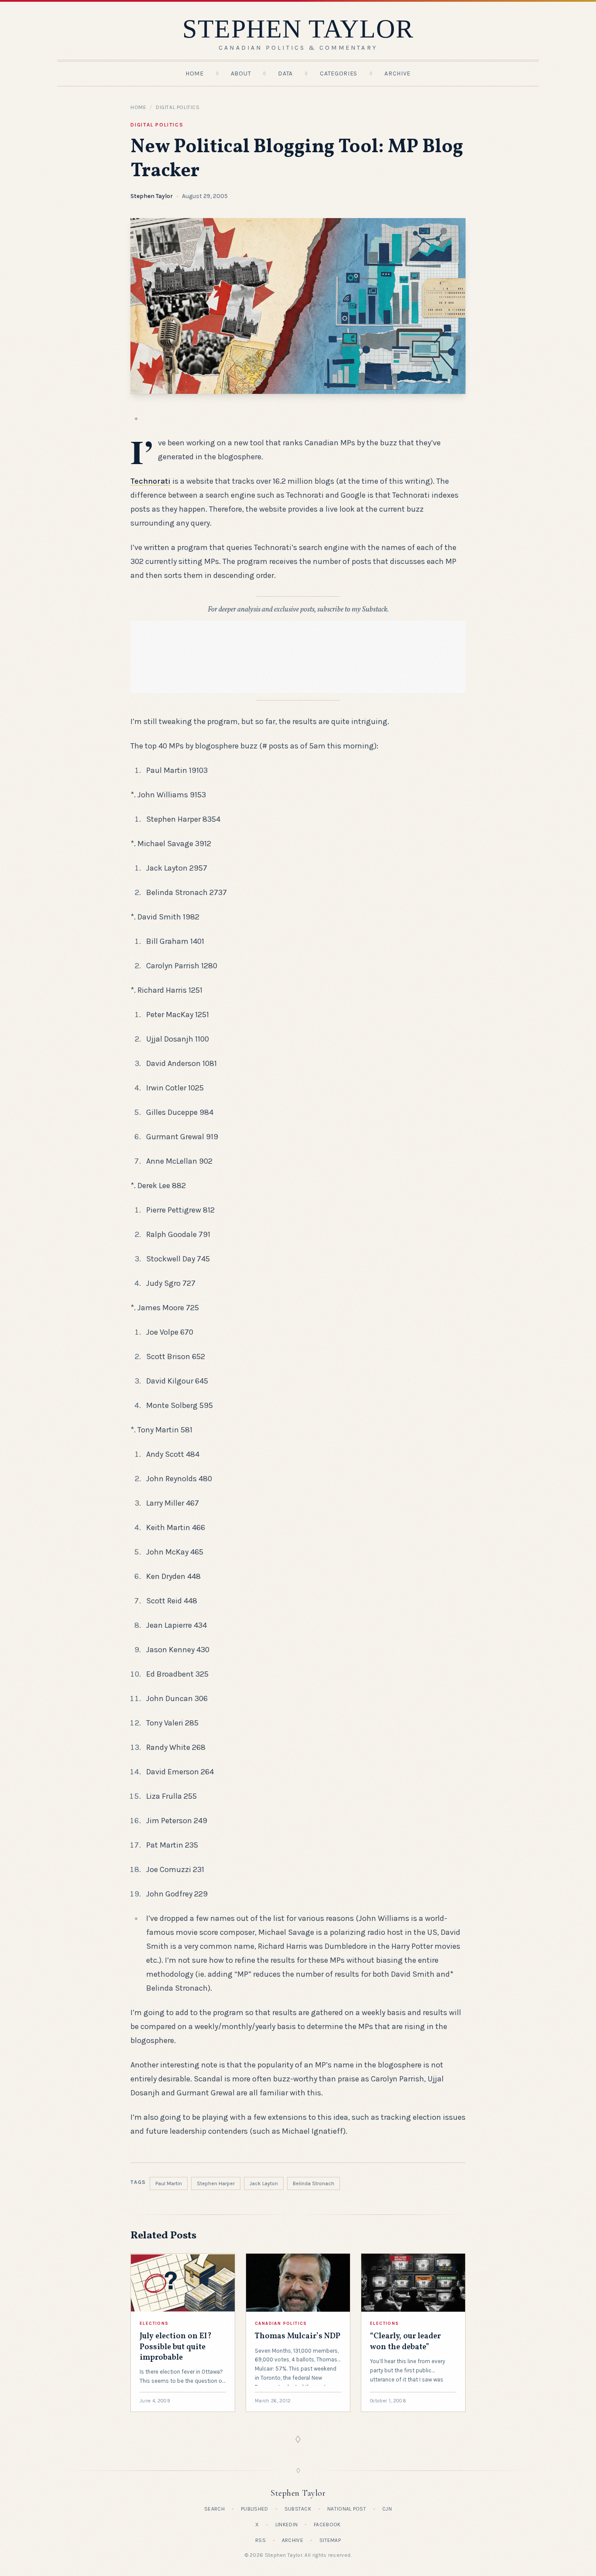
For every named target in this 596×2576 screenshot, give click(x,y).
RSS (260, 2540)
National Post (347, 2509)
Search (214, 2509)
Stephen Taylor (152, 196)
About (241, 73)
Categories (339, 73)
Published (255, 2509)
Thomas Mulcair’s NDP (298, 2336)
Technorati (151, 481)
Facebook (327, 2525)
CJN (387, 2509)
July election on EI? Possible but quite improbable (176, 2347)
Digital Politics (178, 107)
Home (195, 73)
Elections (154, 2323)
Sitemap (330, 2540)
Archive (397, 73)
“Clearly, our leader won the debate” (405, 2342)
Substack (298, 2509)
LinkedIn (286, 2525)
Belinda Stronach (313, 2183)
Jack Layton (264, 2183)
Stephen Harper (216, 2183)
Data (285, 73)
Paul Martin (169, 2183)
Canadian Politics (281, 2323)
